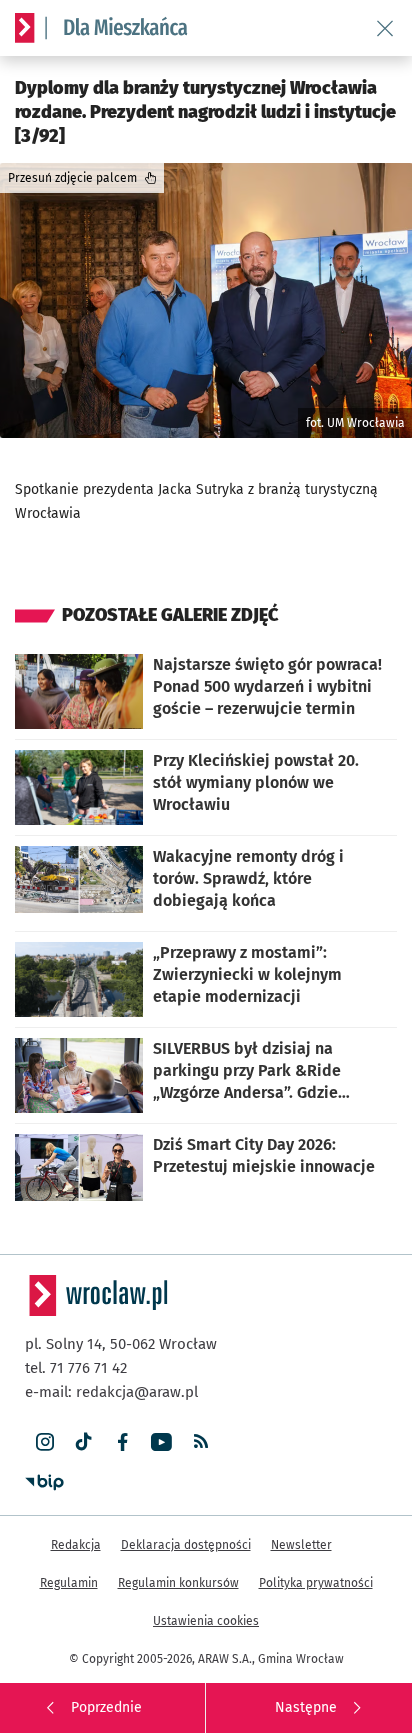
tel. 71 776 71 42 (76, 1368)
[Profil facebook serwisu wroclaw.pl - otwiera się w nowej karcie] (122, 1442)
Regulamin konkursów (178, 1583)
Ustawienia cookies (206, 1621)
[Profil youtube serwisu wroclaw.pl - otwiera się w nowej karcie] (161, 1442)
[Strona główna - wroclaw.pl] (25, 28)
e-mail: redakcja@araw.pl (111, 1392)
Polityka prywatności (316, 1583)
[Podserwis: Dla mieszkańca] (117, 28)
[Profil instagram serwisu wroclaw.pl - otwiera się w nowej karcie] (44, 1442)
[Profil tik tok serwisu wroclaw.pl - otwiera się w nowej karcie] (83, 1442)
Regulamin (69, 1583)
